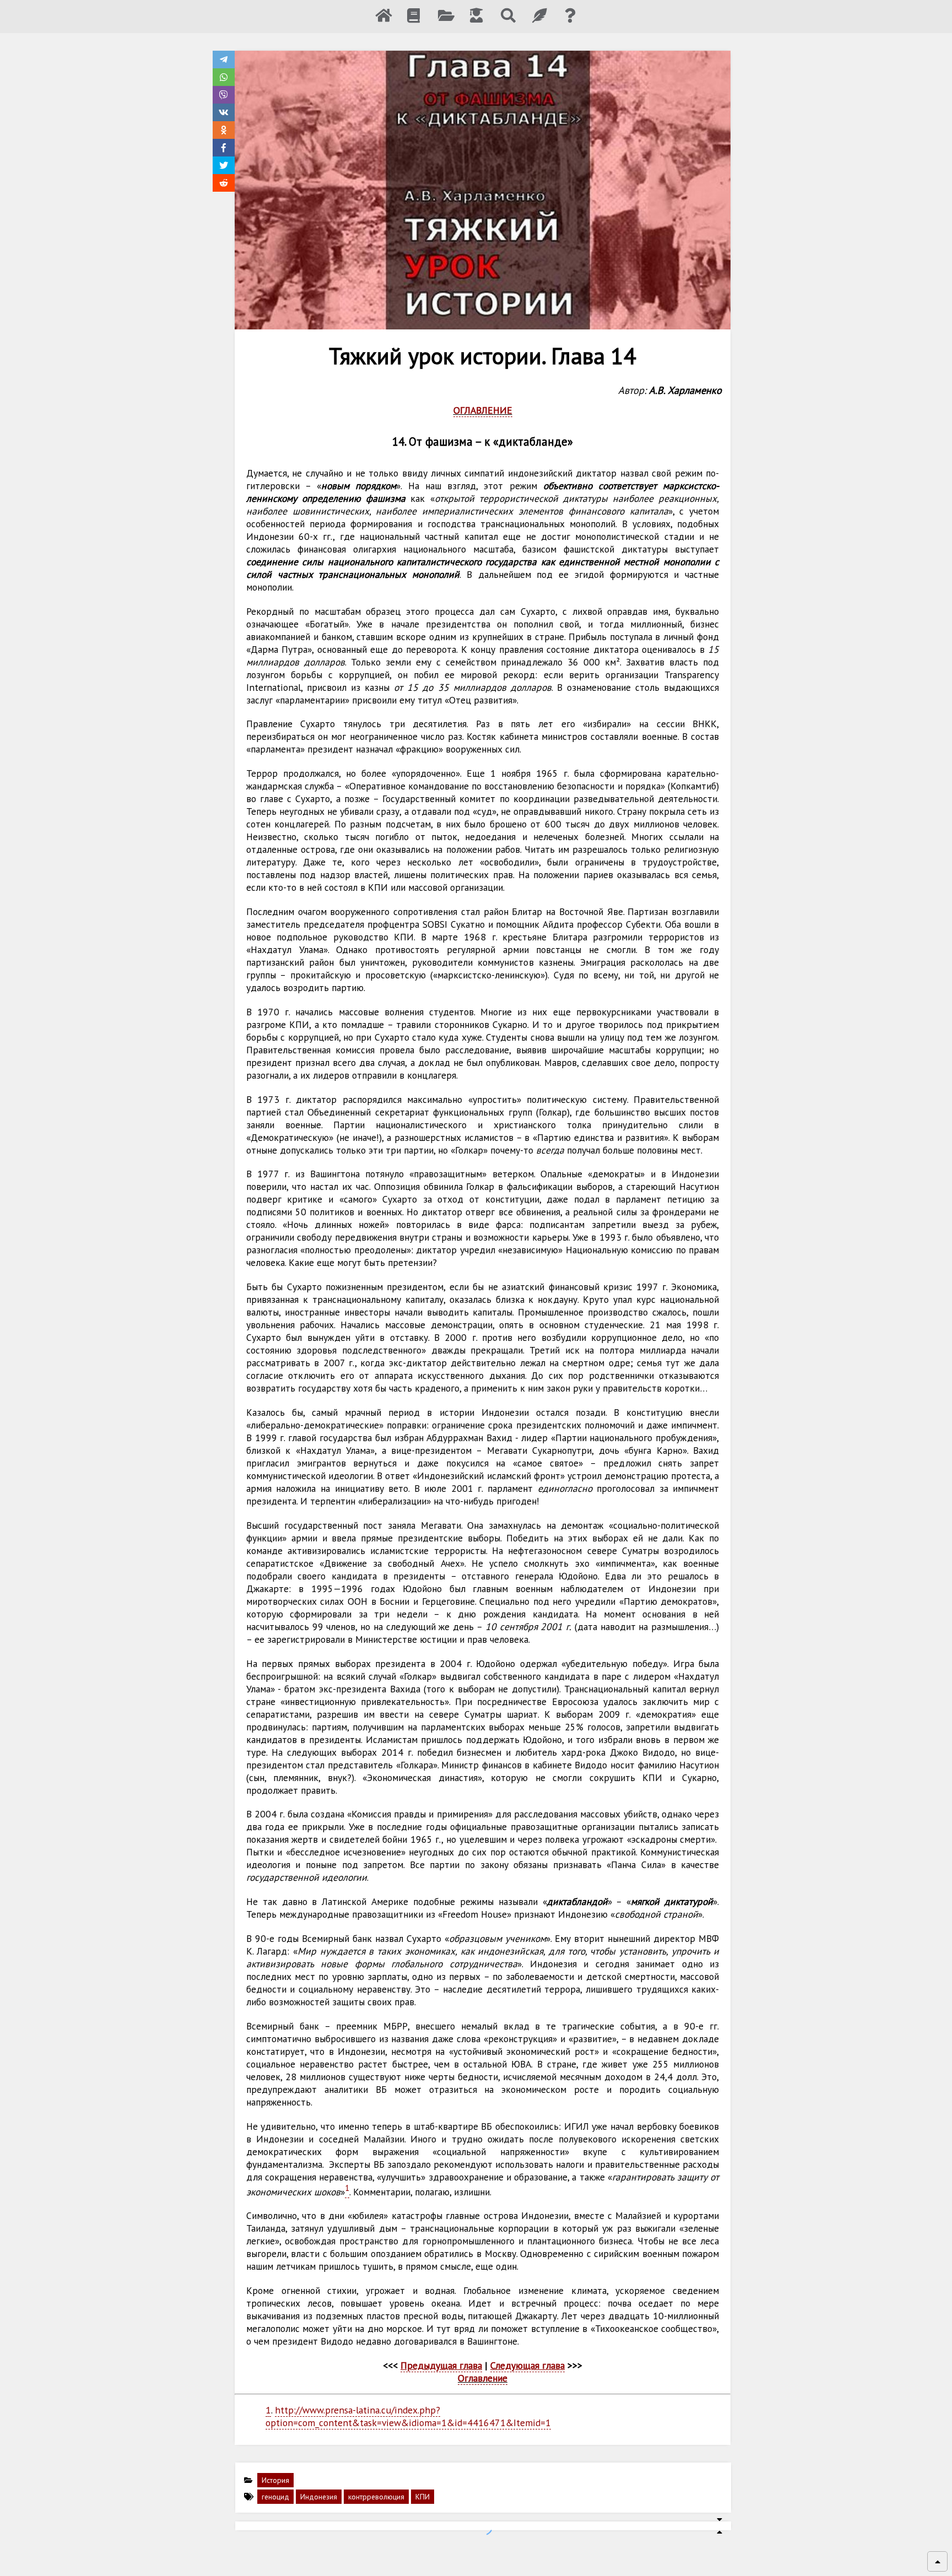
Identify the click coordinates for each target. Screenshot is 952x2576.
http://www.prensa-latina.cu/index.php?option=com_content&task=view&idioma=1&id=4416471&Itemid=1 (408, 2416)
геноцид (275, 2497)
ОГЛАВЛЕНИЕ (483, 410)
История (275, 2480)
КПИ (423, 2497)
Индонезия (319, 2497)
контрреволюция (376, 2497)
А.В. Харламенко (685, 390)
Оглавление (483, 2378)
